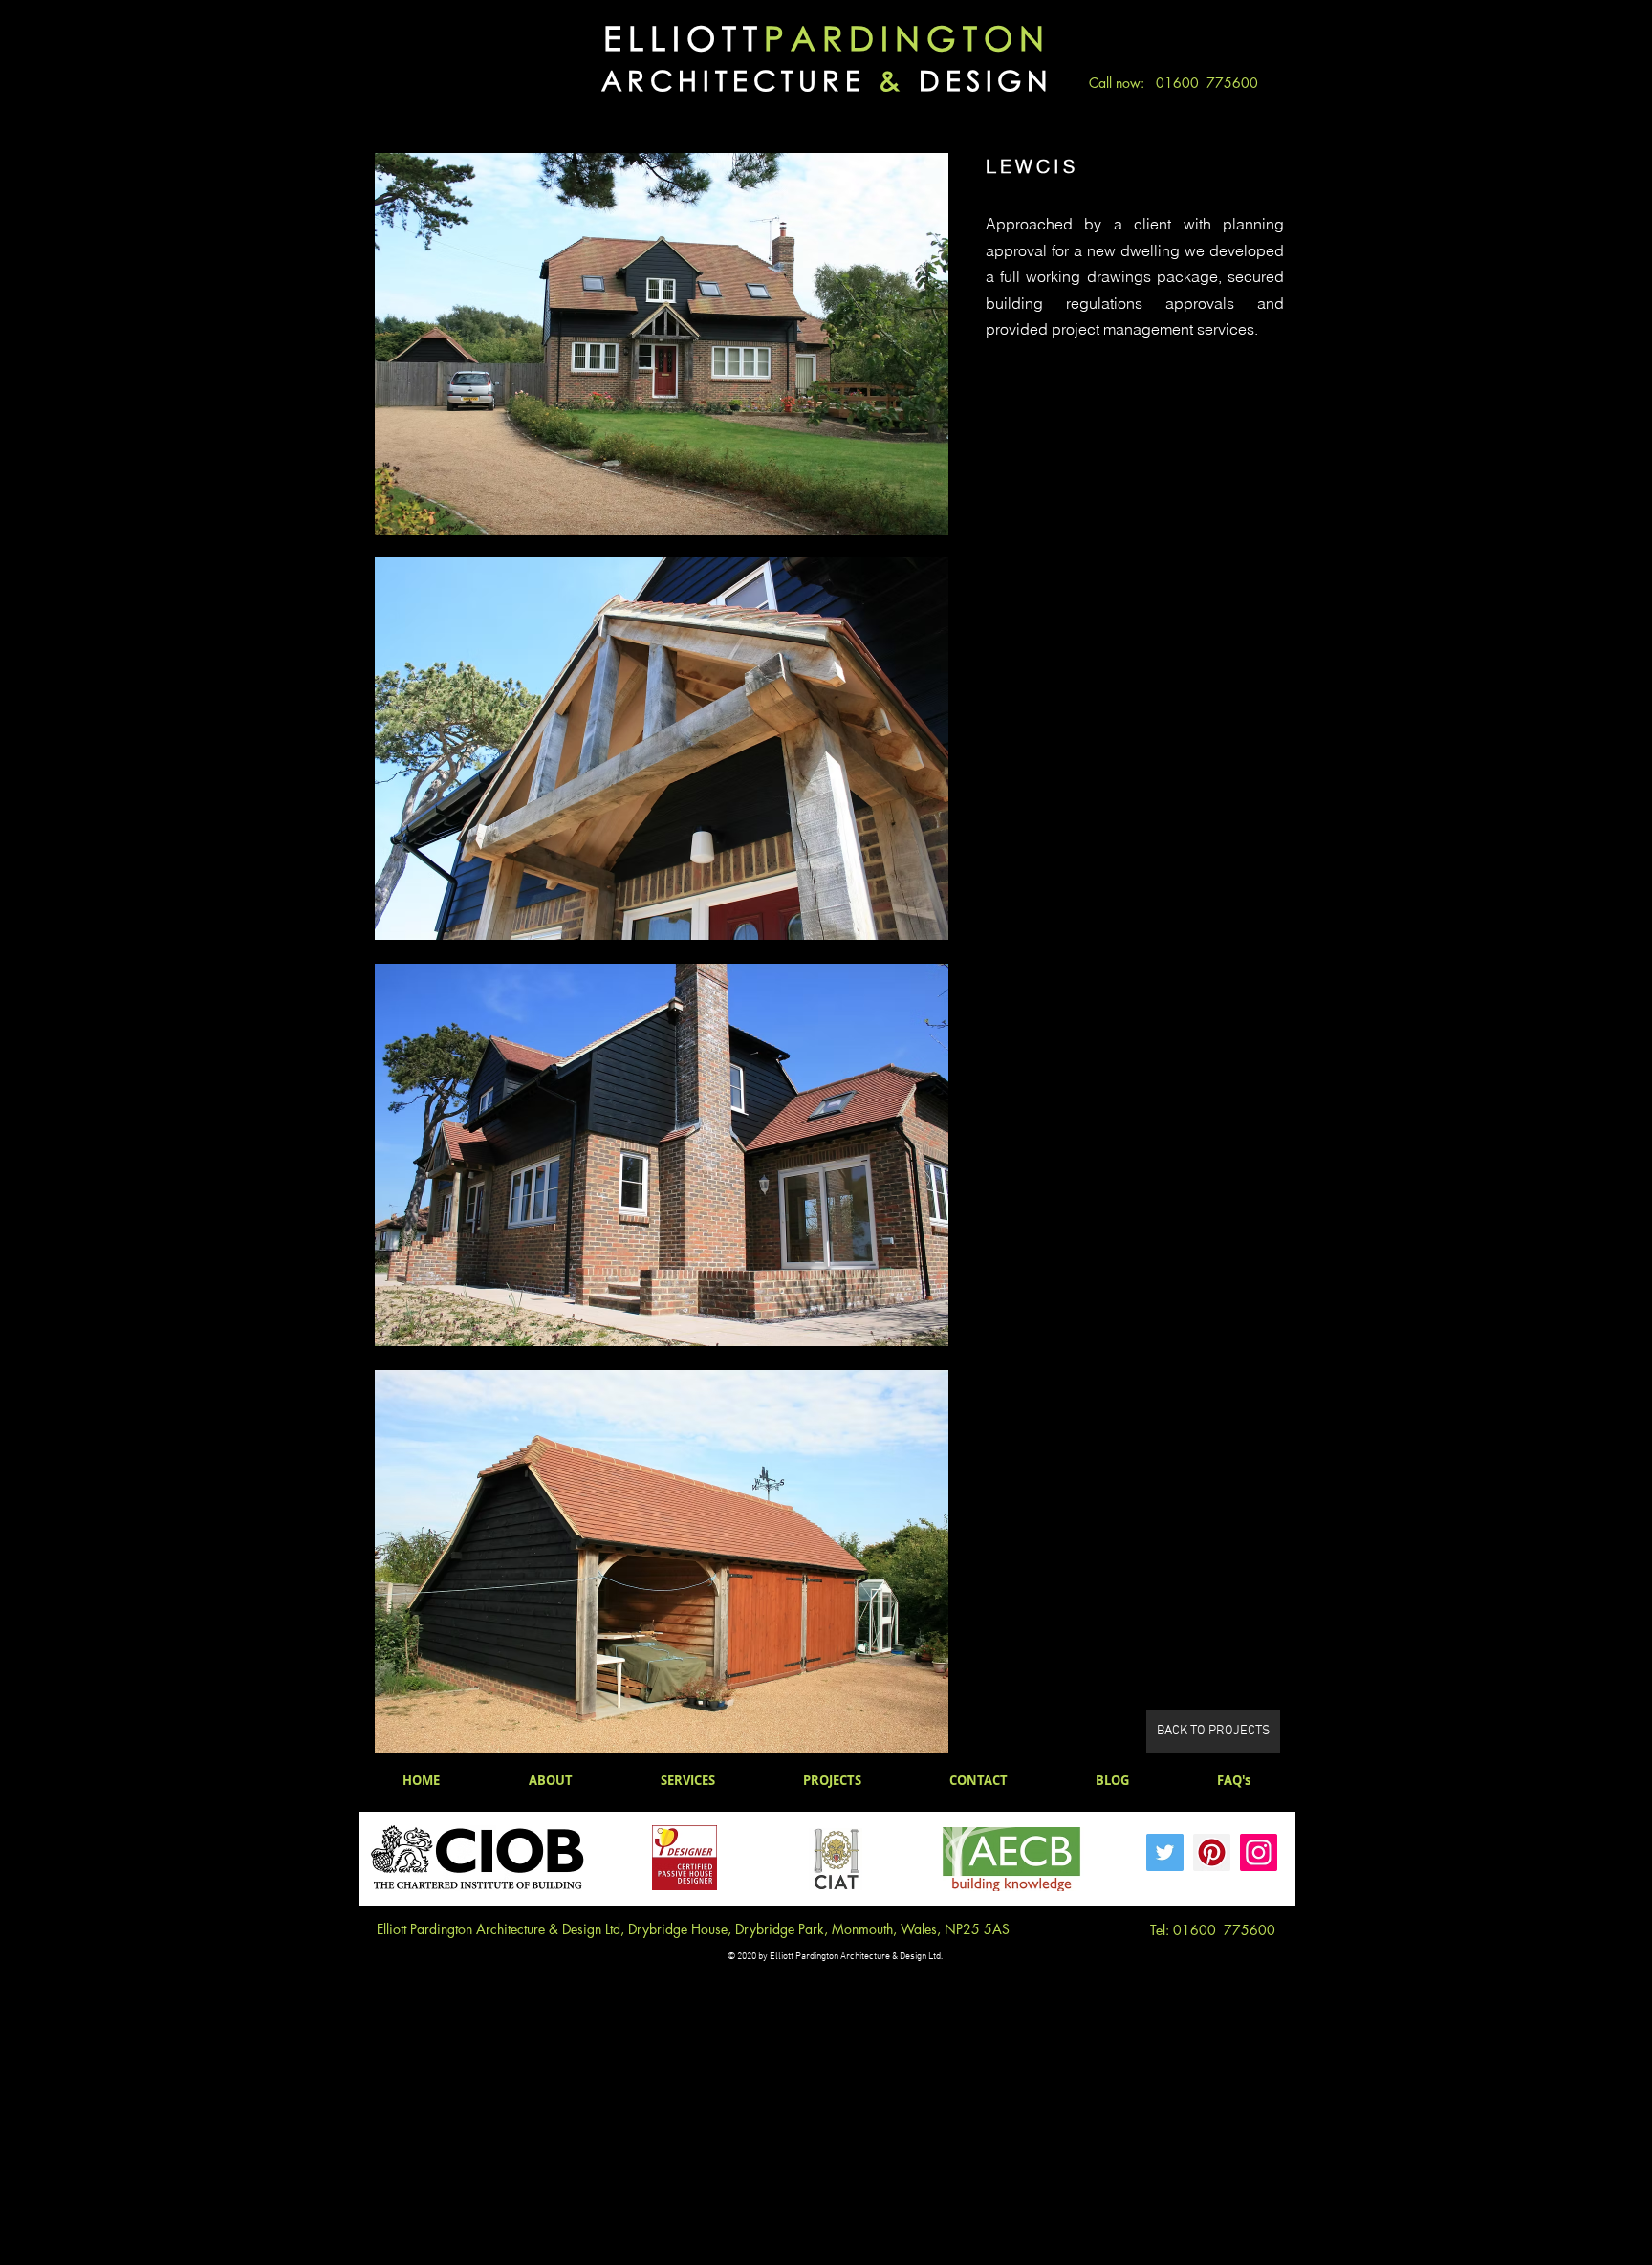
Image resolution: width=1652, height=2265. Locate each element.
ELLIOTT (684, 38)
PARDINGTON (907, 38)
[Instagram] (1259, 1852)
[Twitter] (1165, 1852)
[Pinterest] (1212, 1852)
